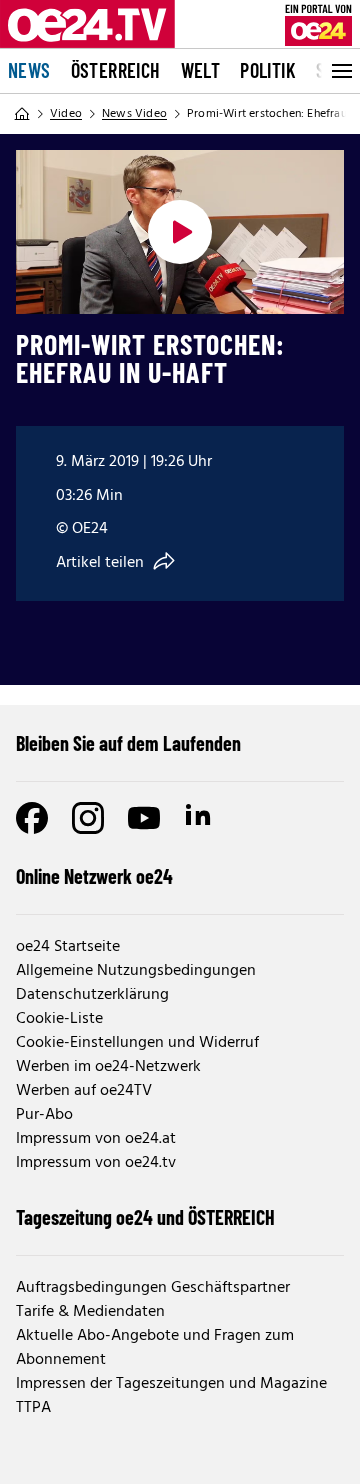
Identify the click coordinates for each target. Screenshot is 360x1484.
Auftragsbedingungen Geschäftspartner (153, 1288)
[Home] (22, 114)
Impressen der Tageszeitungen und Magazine (171, 1384)
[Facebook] (32, 818)
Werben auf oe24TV (84, 1091)
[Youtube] (144, 818)
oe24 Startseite (68, 947)
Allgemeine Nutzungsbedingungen (136, 971)
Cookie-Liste (59, 1019)
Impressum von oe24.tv (96, 1163)
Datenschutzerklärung (92, 995)
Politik (268, 70)
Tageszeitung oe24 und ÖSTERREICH (145, 1217)
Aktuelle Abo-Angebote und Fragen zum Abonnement (155, 1348)
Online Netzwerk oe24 (94, 876)
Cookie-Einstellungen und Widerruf (137, 1043)
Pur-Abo (44, 1115)
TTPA (33, 1408)
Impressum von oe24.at (96, 1139)
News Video (134, 114)
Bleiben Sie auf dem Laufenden (128, 743)
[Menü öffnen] (340, 71)
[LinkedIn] (200, 818)
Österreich (116, 70)
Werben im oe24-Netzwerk (108, 1067)
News (29, 70)
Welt (201, 70)
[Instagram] (88, 818)
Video (66, 114)
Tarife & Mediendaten (90, 1312)
